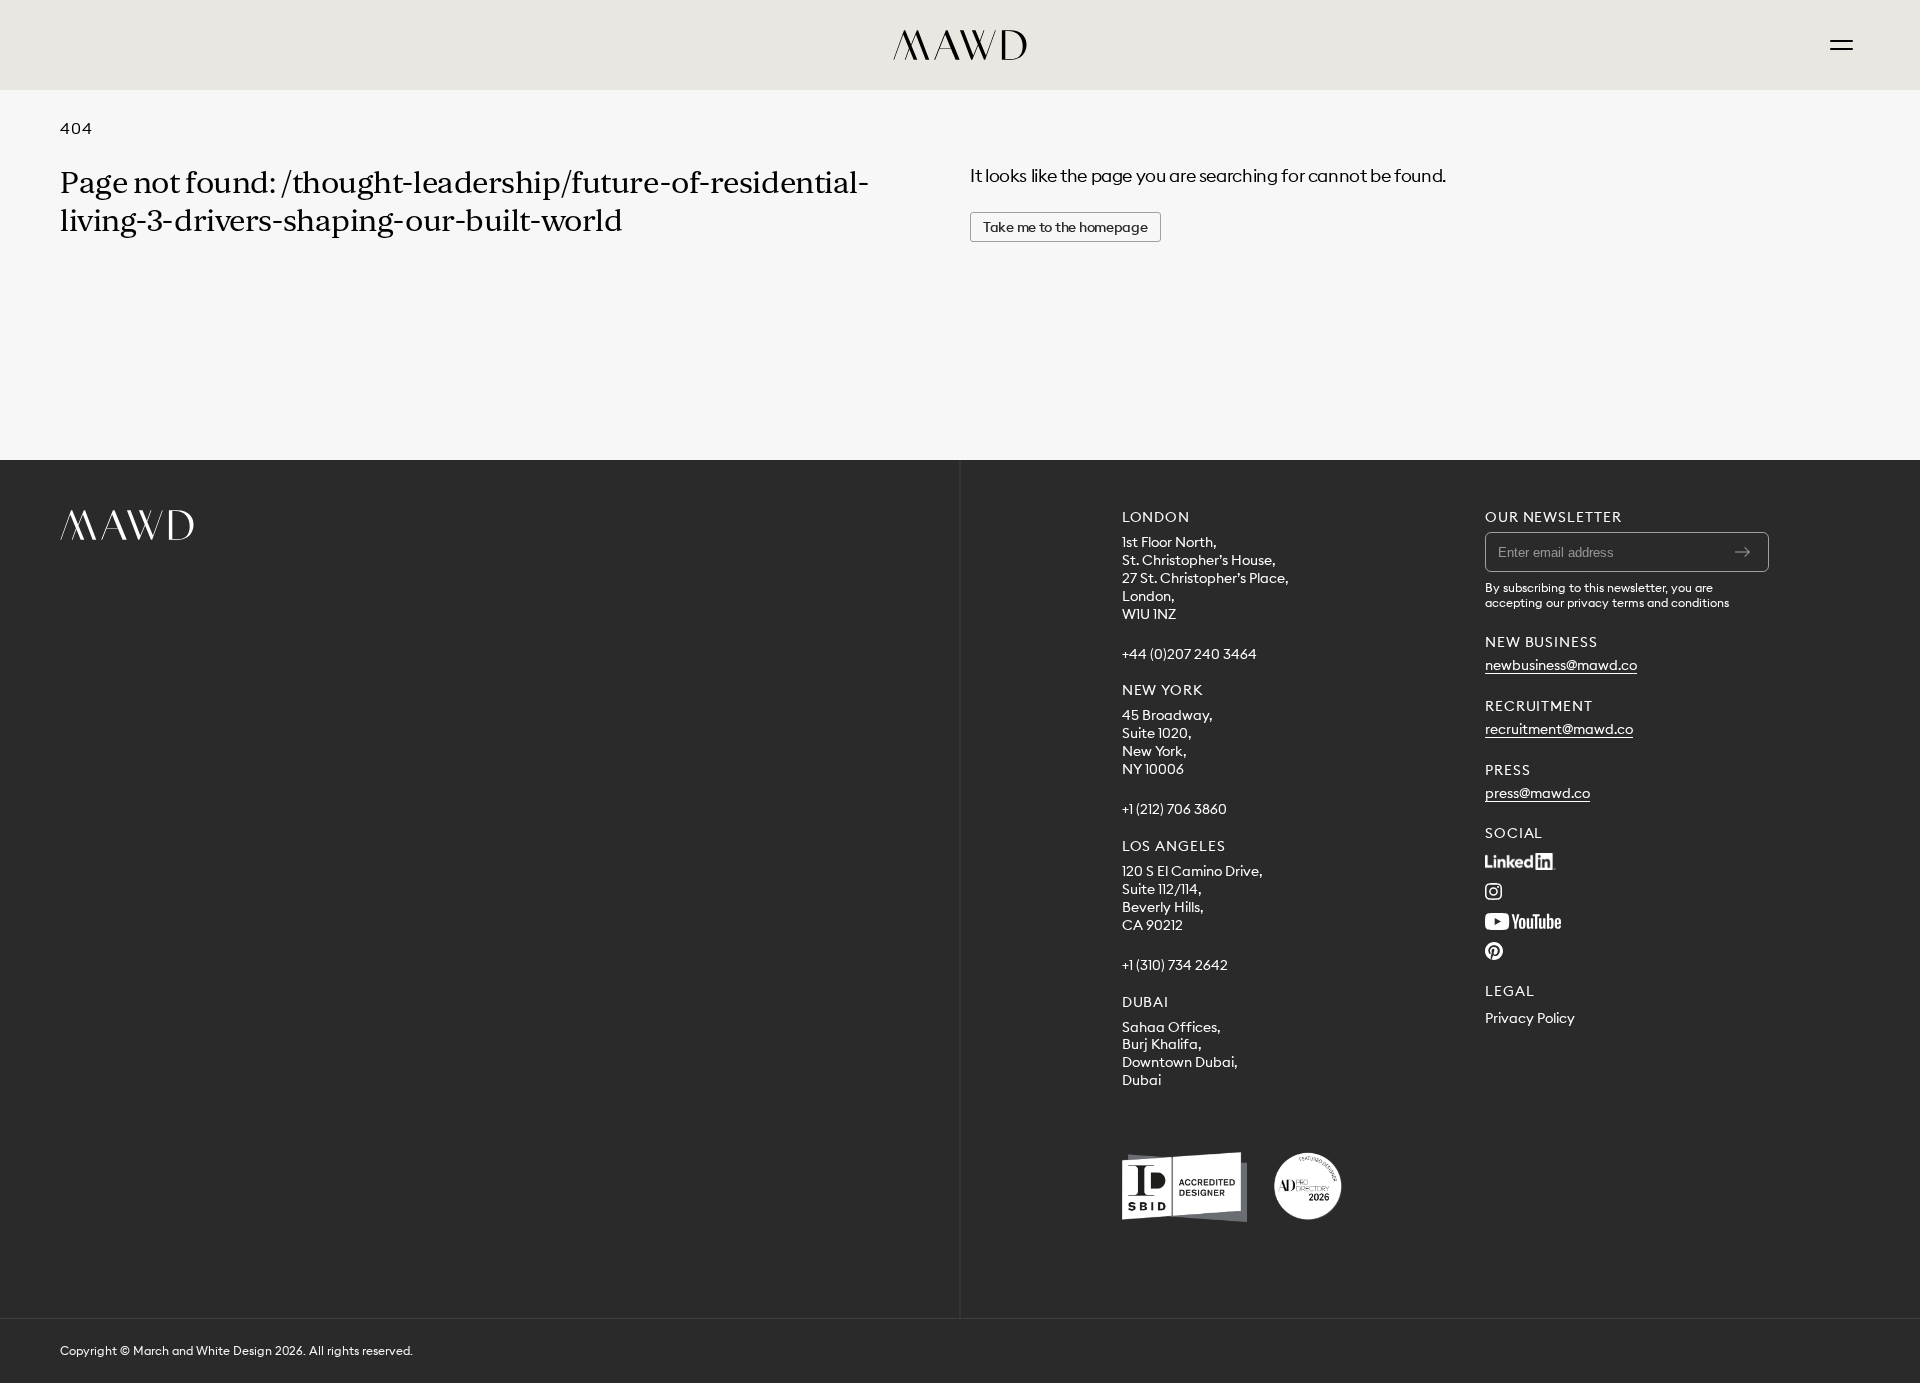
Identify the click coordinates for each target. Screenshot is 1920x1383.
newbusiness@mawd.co (1561, 665)
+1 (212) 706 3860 (1174, 809)
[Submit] (1743, 552)
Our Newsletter (1553, 517)
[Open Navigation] (1841, 45)
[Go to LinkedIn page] (1520, 861)
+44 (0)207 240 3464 (1189, 654)
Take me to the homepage (1065, 227)
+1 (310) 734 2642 (1175, 965)
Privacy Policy (1530, 1018)
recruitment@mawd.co (1559, 729)
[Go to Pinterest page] (1494, 951)
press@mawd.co (1537, 793)
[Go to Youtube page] (1523, 921)
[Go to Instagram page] (1493, 891)
